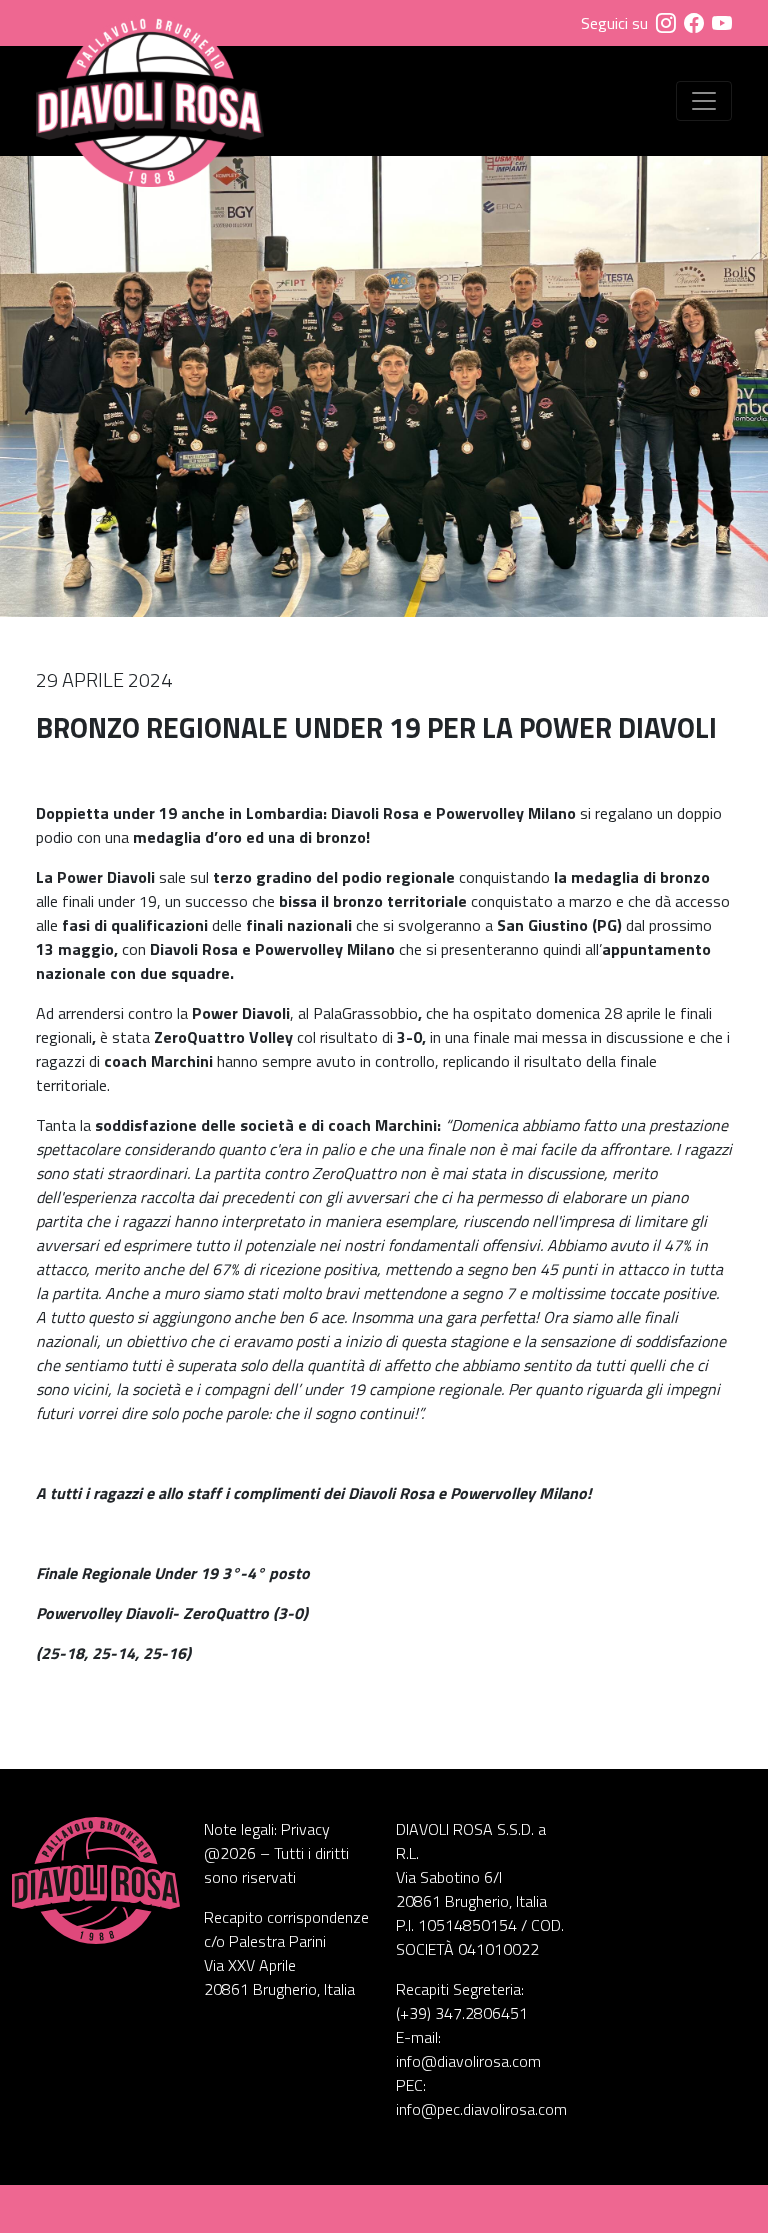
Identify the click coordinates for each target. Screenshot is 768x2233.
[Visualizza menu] (704, 101)
